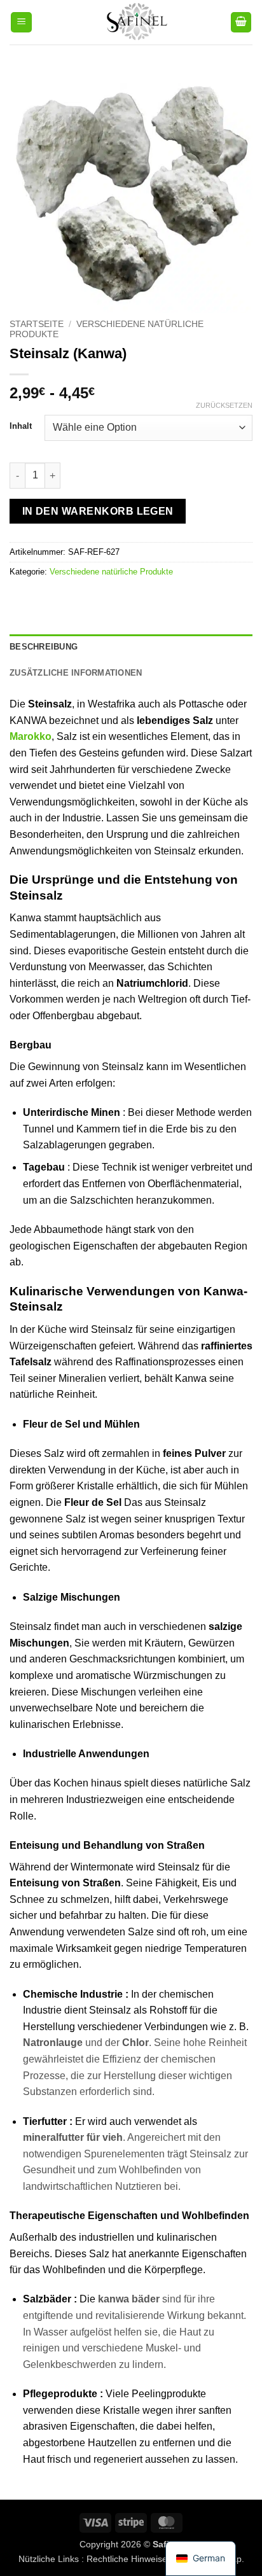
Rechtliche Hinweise (127, 2559)
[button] (21, 23)
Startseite (37, 324)
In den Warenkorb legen (98, 511)
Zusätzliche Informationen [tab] (76, 673)
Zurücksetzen (224, 405)
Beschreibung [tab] (44, 647)
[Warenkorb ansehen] (241, 23)
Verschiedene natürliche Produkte (111, 572)
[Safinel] (131, 22)
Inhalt (21, 426)
